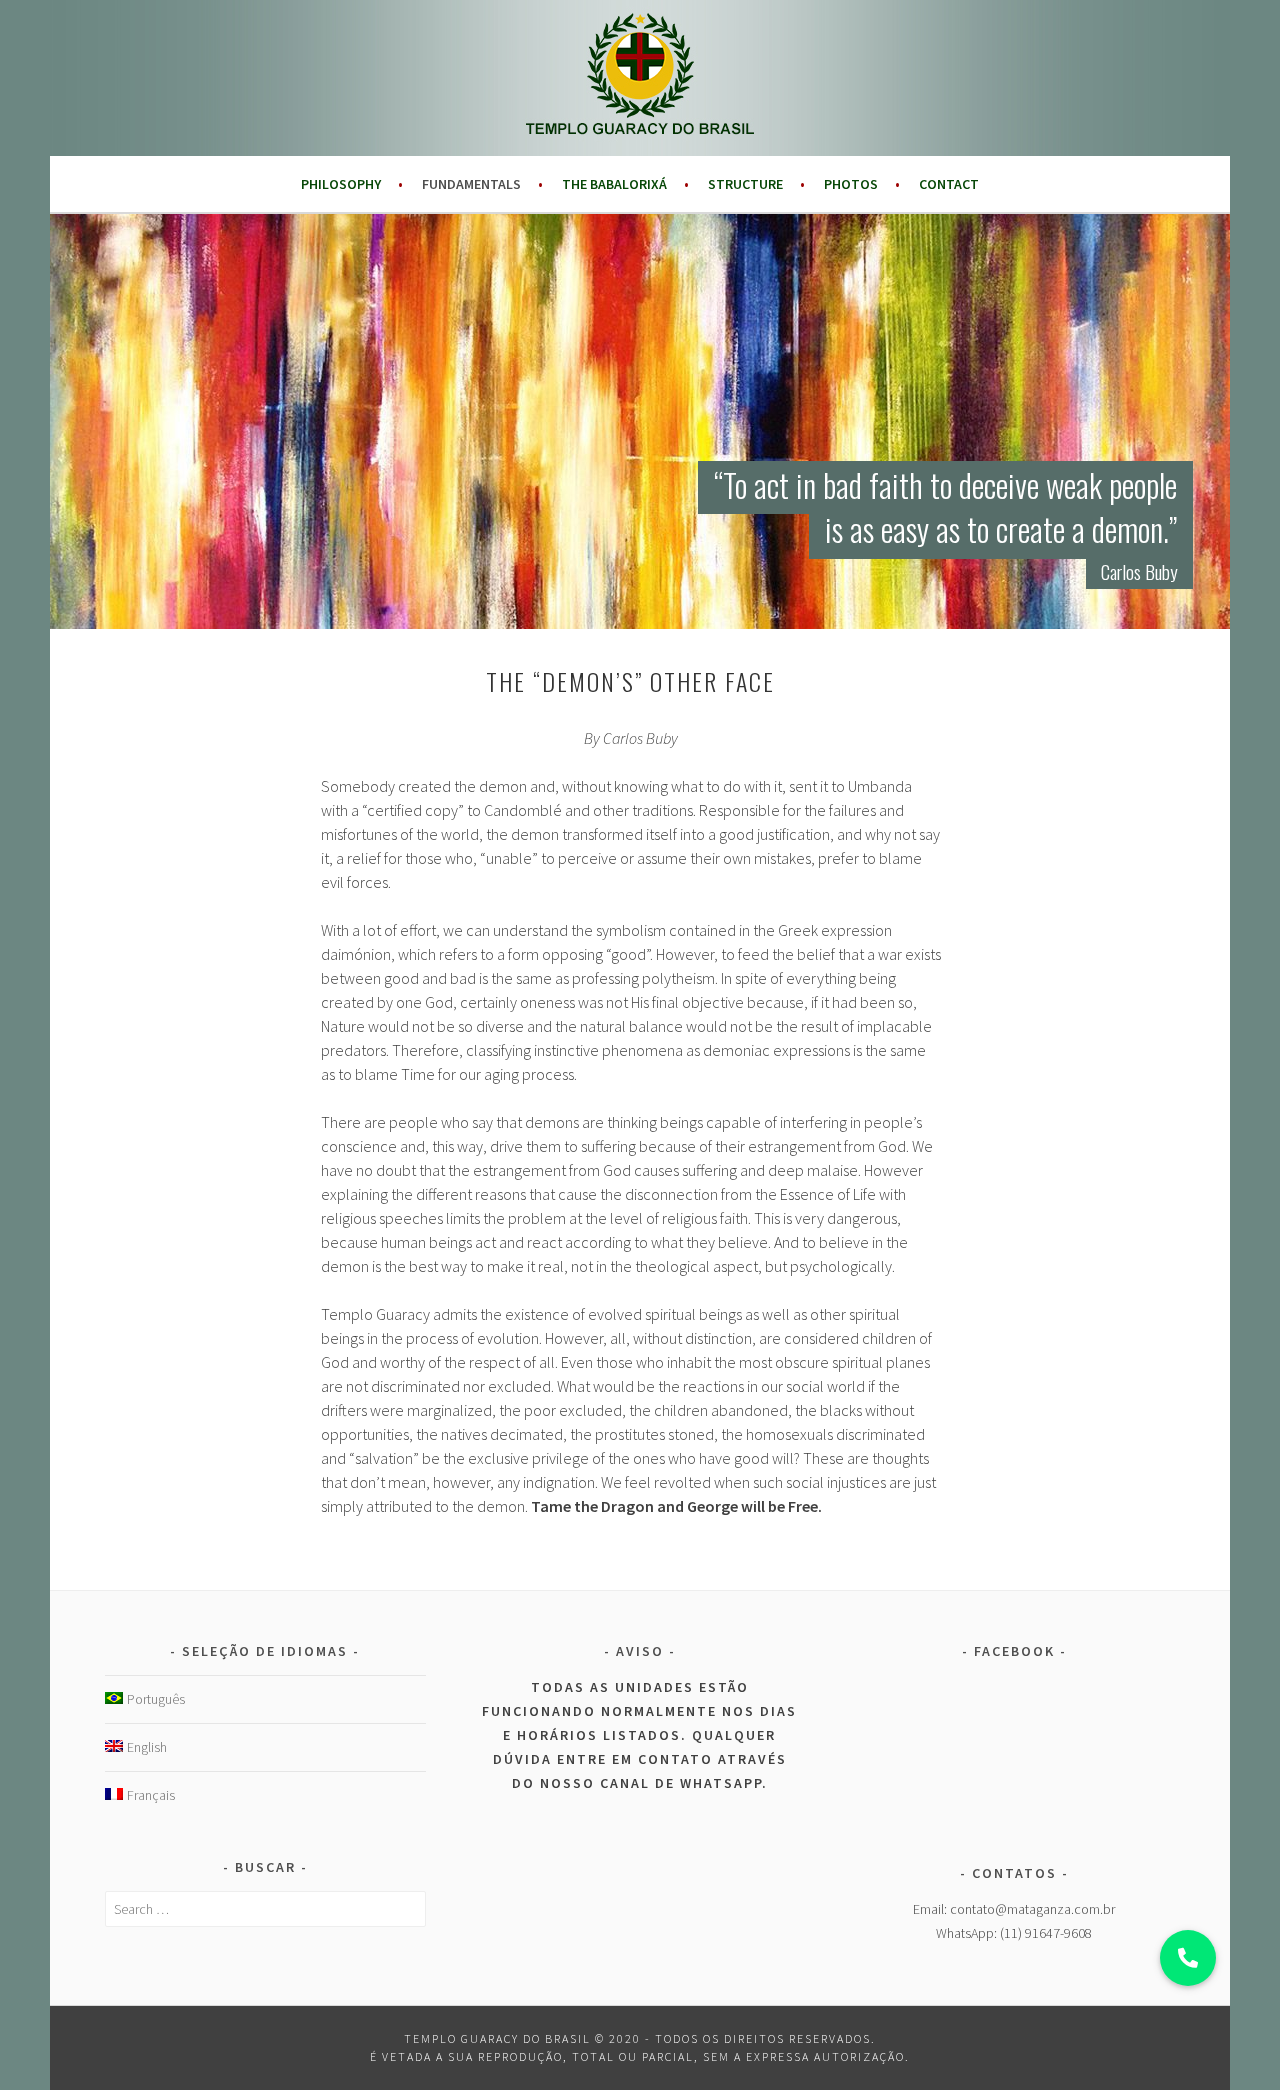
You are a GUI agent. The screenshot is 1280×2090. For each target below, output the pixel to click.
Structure (745, 184)
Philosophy (341, 184)
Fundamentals (471, 184)
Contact (949, 184)
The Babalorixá (614, 184)
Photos (851, 184)
